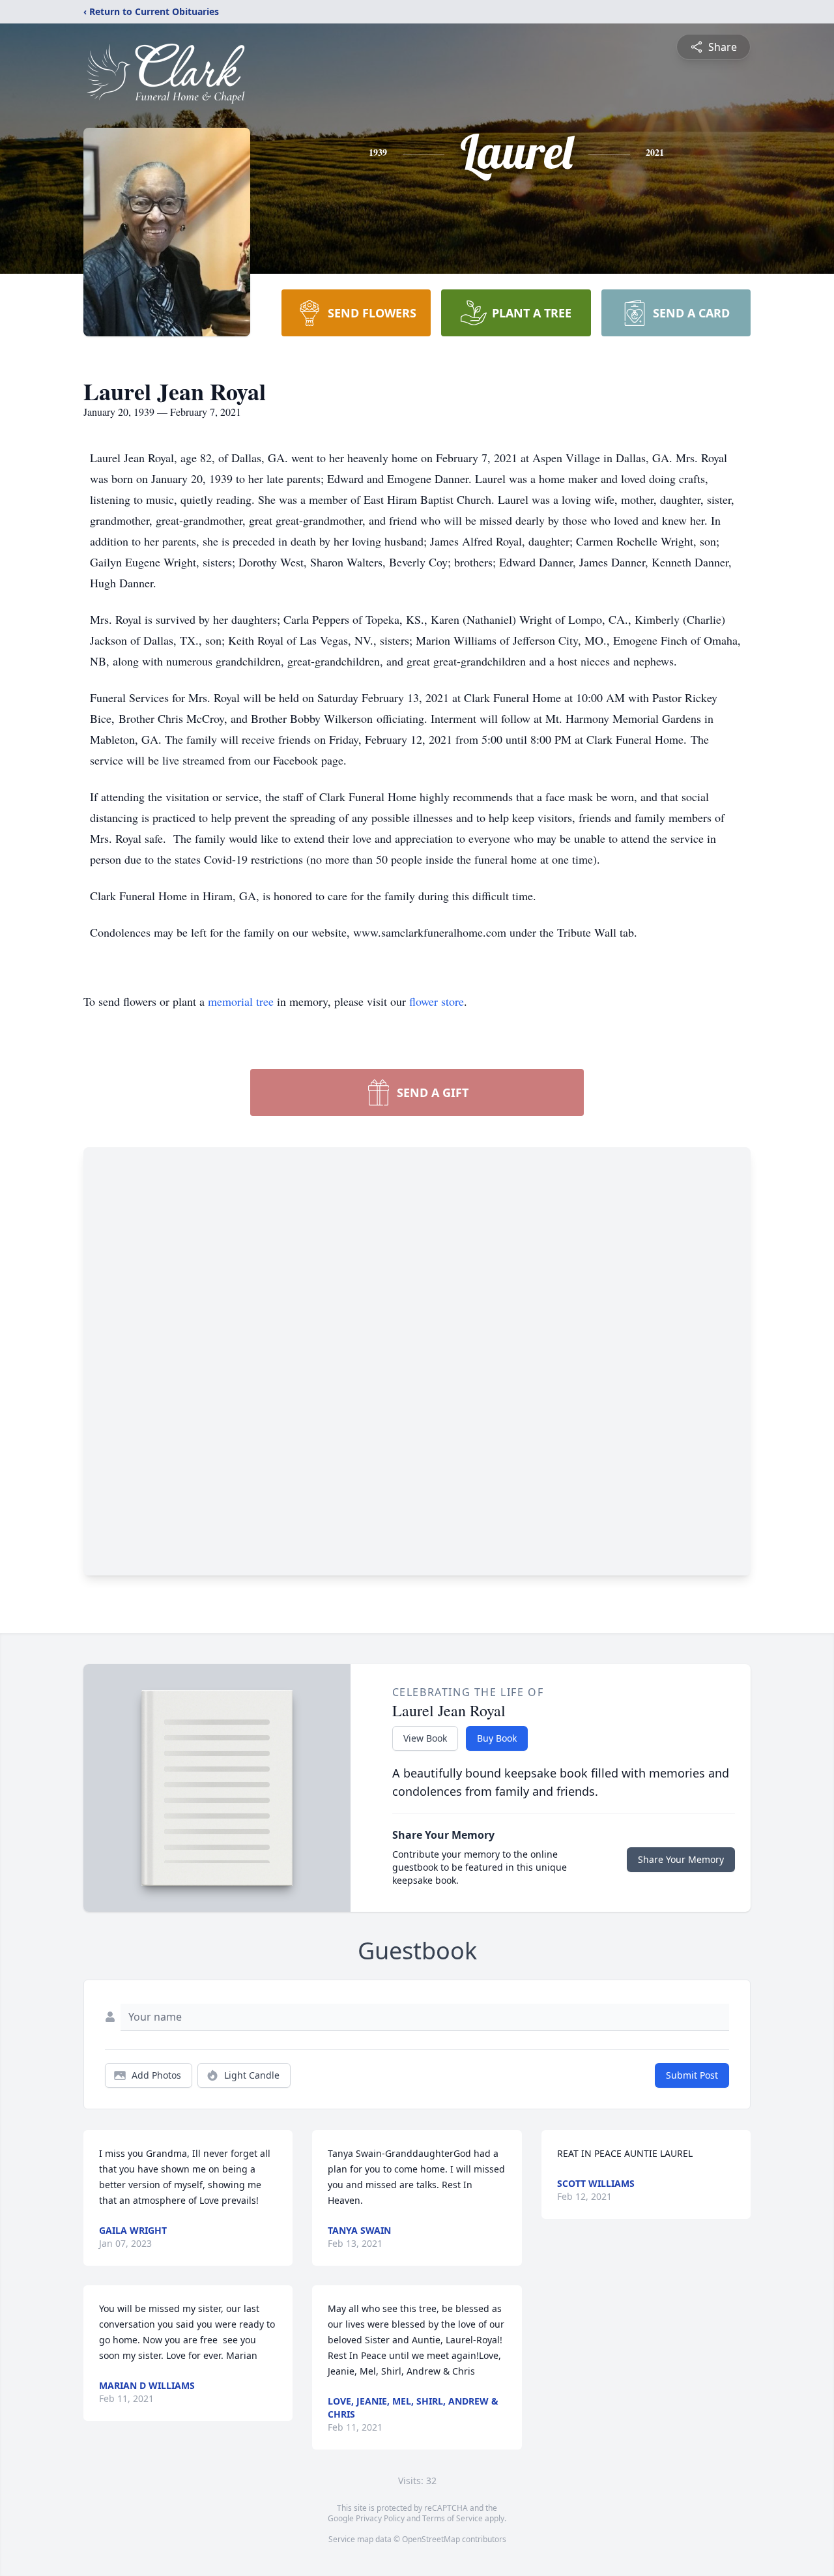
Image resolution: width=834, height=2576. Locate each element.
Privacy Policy (380, 2518)
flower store (437, 1001)
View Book (425, 1738)
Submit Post (692, 2075)
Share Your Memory (681, 1859)
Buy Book (497, 1738)
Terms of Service (453, 2518)
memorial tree (241, 1001)
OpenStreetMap (431, 2539)
